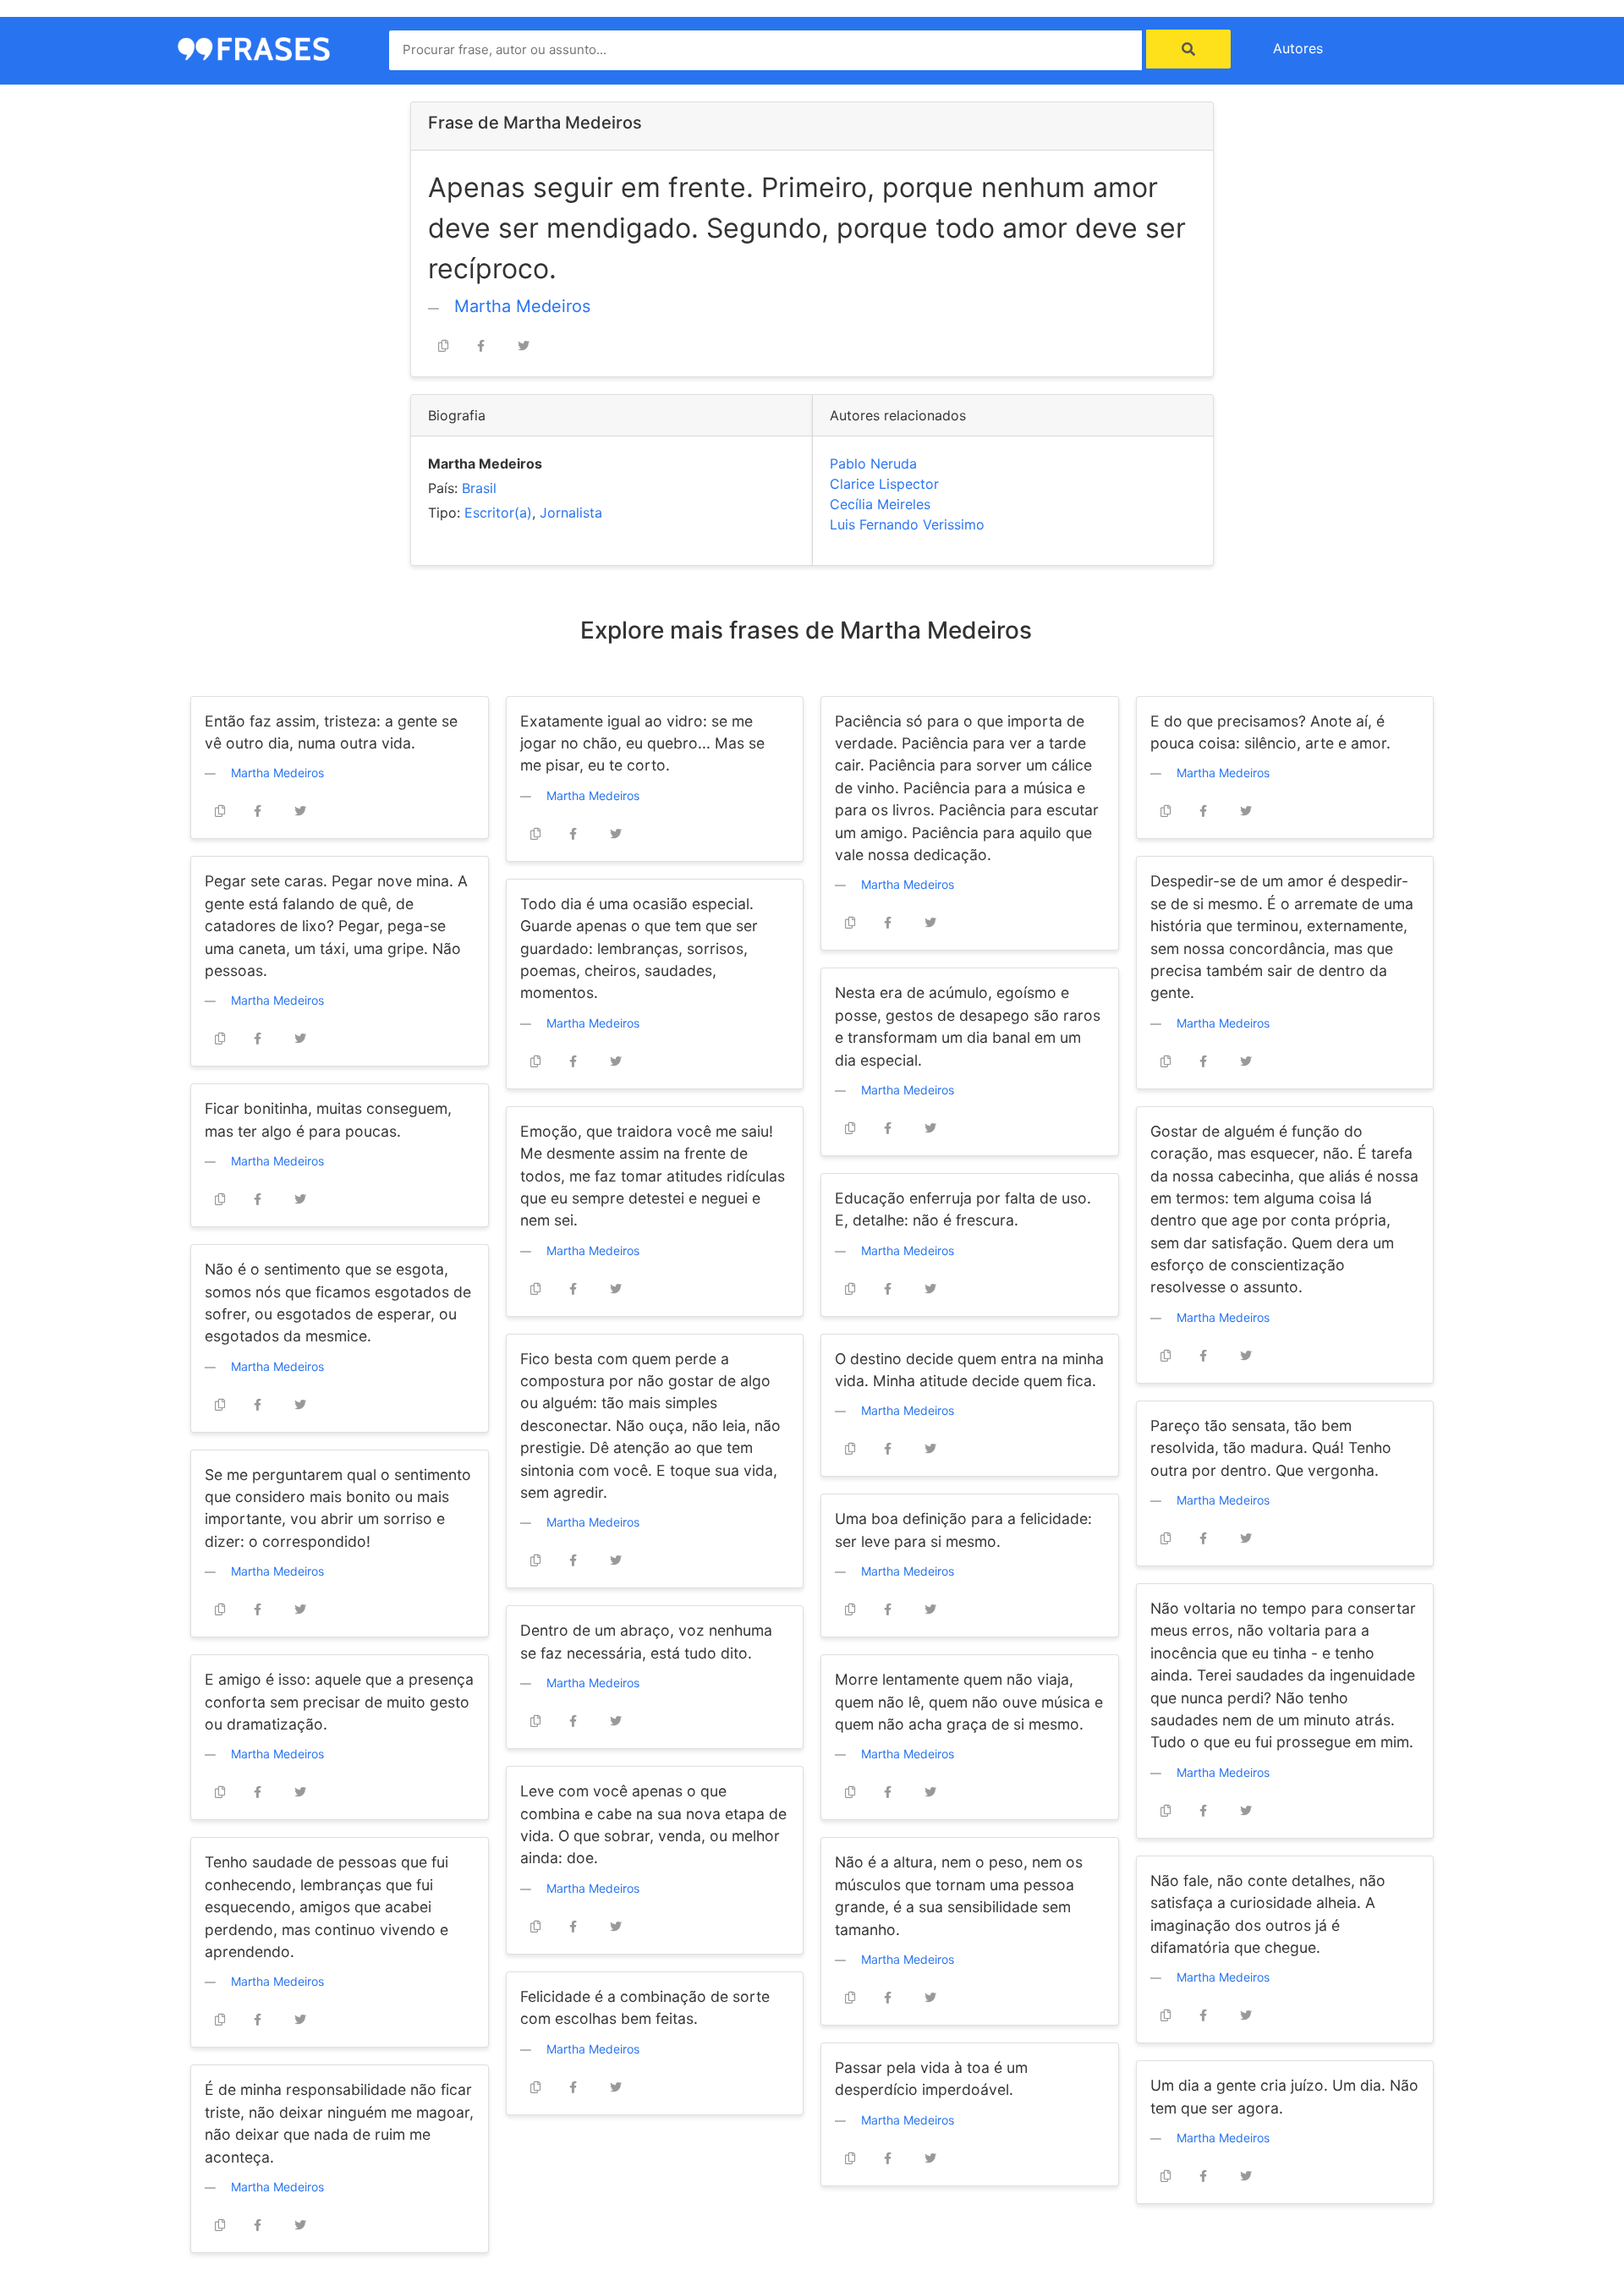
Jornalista (571, 513)
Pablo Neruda (873, 463)
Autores (1298, 48)
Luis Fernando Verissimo (907, 524)
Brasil (479, 488)
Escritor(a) (498, 513)
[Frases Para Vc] (254, 47)
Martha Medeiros (522, 306)
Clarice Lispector (884, 484)
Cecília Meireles (880, 504)
